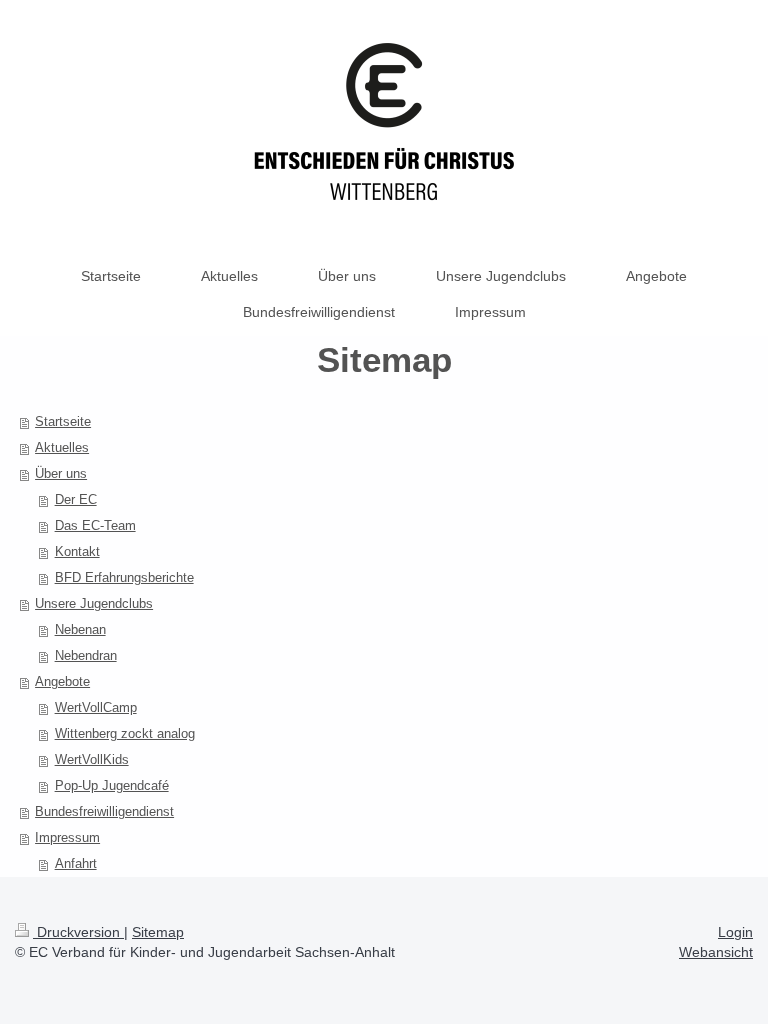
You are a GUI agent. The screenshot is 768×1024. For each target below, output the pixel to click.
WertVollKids (92, 759)
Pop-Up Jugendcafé (112, 785)
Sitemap (158, 932)
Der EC (76, 499)
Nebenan (80, 629)
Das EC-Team (95, 525)
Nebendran (86, 655)
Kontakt (77, 551)
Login (735, 932)
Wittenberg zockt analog (125, 733)
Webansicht (716, 952)
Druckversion (78, 932)
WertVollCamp (96, 707)
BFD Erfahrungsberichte (124, 577)
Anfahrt (76, 863)
